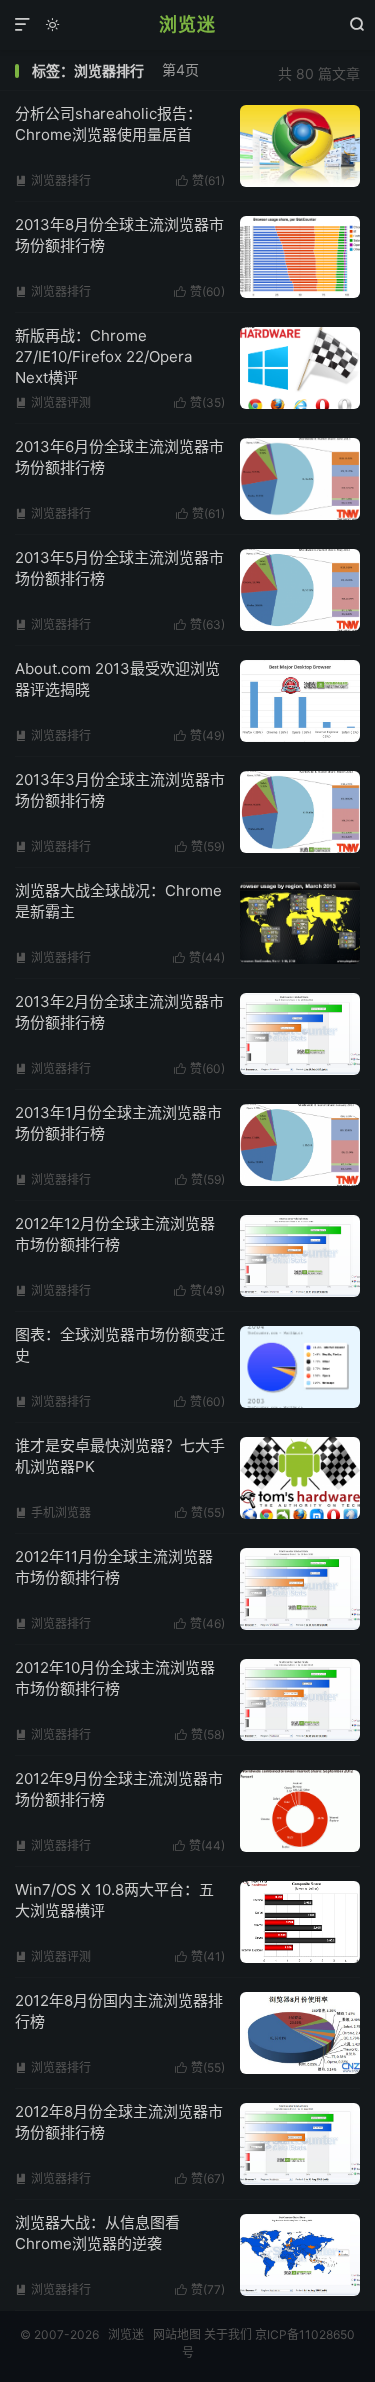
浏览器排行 (53, 180)
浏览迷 (187, 24)
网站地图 (177, 2334)
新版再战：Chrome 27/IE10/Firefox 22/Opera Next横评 (103, 356)
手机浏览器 (53, 1512)
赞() (200, 180)
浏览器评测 (53, 402)
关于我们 (228, 2334)
